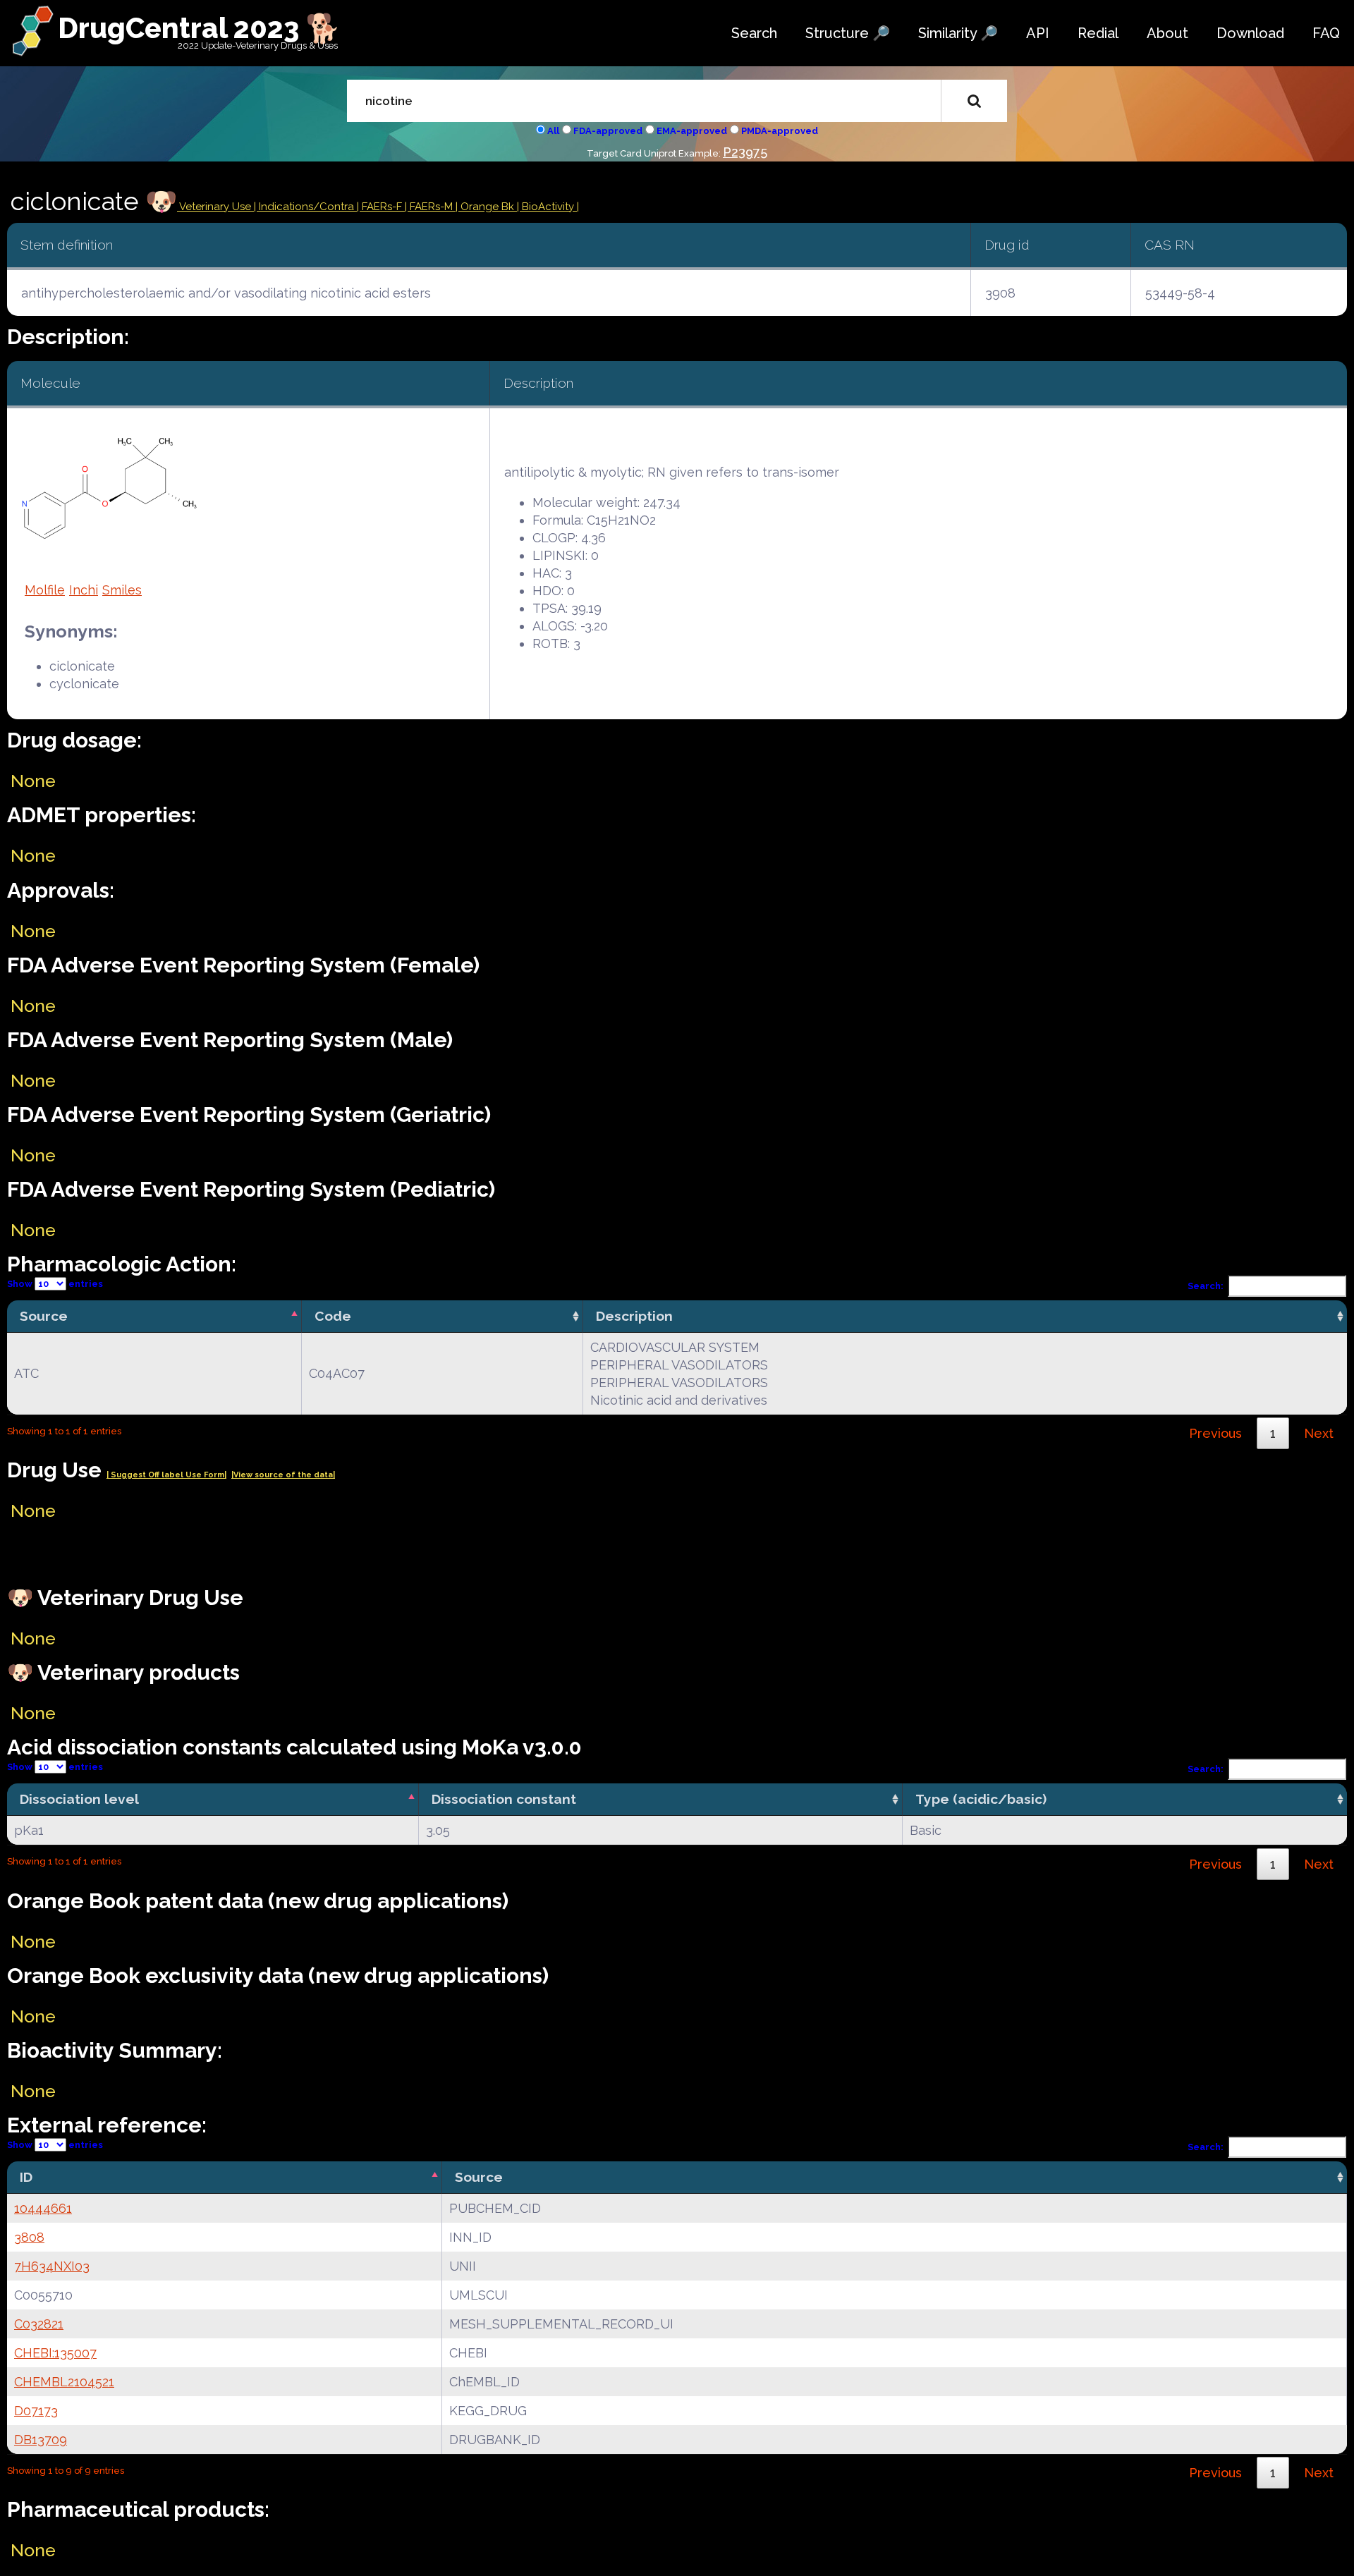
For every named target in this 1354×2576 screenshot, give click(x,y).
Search (754, 33)
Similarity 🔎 (958, 33)
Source (44, 1316)
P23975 (745, 152)
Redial (1098, 33)
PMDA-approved (780, 131)
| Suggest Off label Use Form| (166, 1475)
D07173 (36, 2411)
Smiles (122, 590)
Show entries (55, 1284)
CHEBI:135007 (55, 2353)
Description (634, 1316)
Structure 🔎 (848, 33)
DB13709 (41, 2440)
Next (1319, 1433)
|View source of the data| (283, 1475)
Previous (1215, 1433)
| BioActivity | (548, 207)
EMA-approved (692, 131)
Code (333, 1316)
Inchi (84, 590)
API (1038, 33)
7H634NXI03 (52, 2266)
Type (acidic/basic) (981, 1799)
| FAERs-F (381, 207)
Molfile (45, 590)
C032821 (39, 2324)
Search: (1206, 1286)
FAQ (1326, 33)
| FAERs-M (430, 207)
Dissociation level (79, 1799)
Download (1250, 33)
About (1167, 33)
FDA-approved (608, 131)
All (553, 131)
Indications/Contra (308, 207)
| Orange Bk (486, 207)
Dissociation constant (504, 1799)
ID (26, 2177)
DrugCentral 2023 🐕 (199, 28)
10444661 (43, 2208)
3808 (29, 2237)
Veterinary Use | (218, 207)
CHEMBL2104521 (64, 2382)
